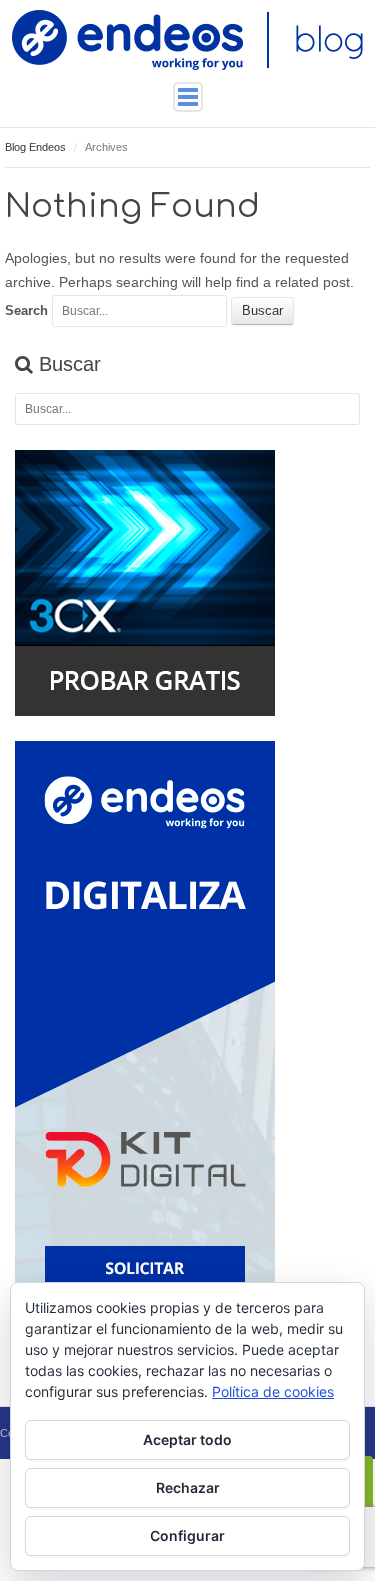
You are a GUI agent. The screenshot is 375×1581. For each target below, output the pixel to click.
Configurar (187, 1535)
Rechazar (188, 1487)
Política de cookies (273, 1391)
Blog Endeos (35, 147)
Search (26, 310)
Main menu (188, 97)
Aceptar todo (187, 1439)
